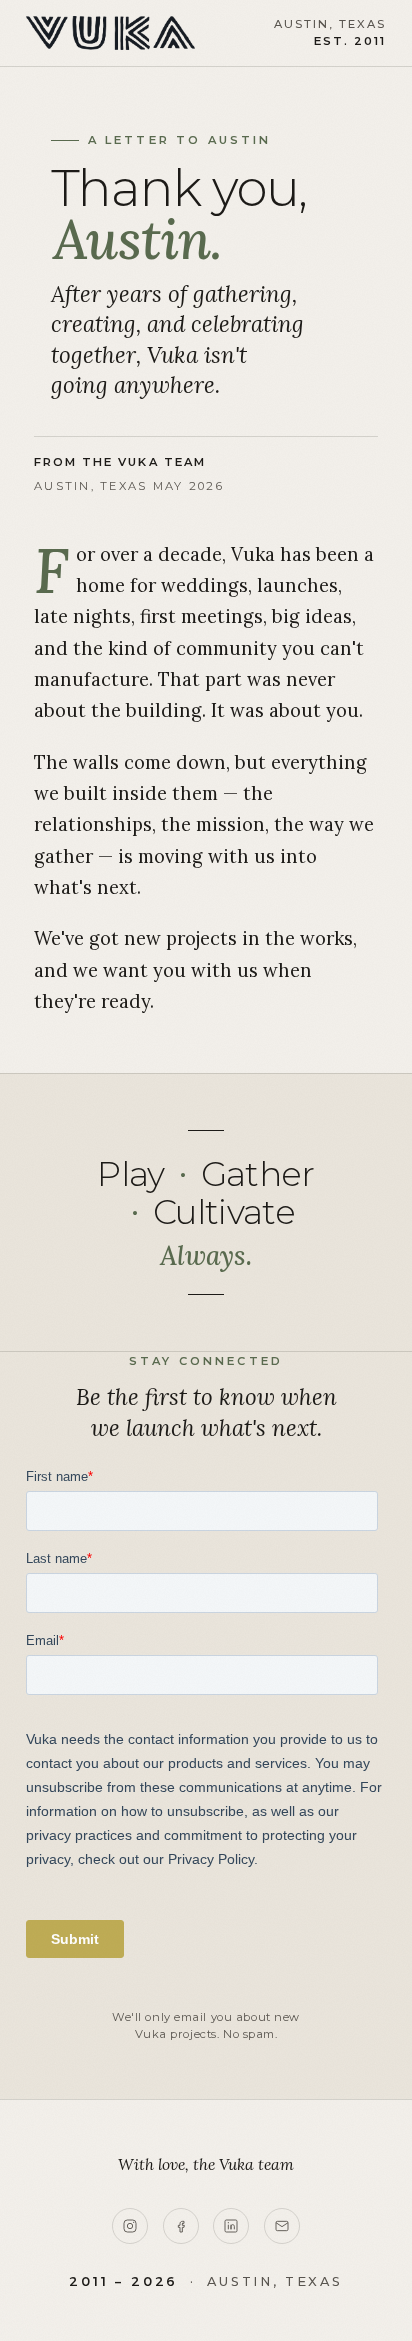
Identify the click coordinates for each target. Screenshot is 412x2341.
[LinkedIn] (231, 2226)
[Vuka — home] (111, 33)
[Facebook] (181, 2226)
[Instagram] (130, 2226)
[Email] (282, 2226)
